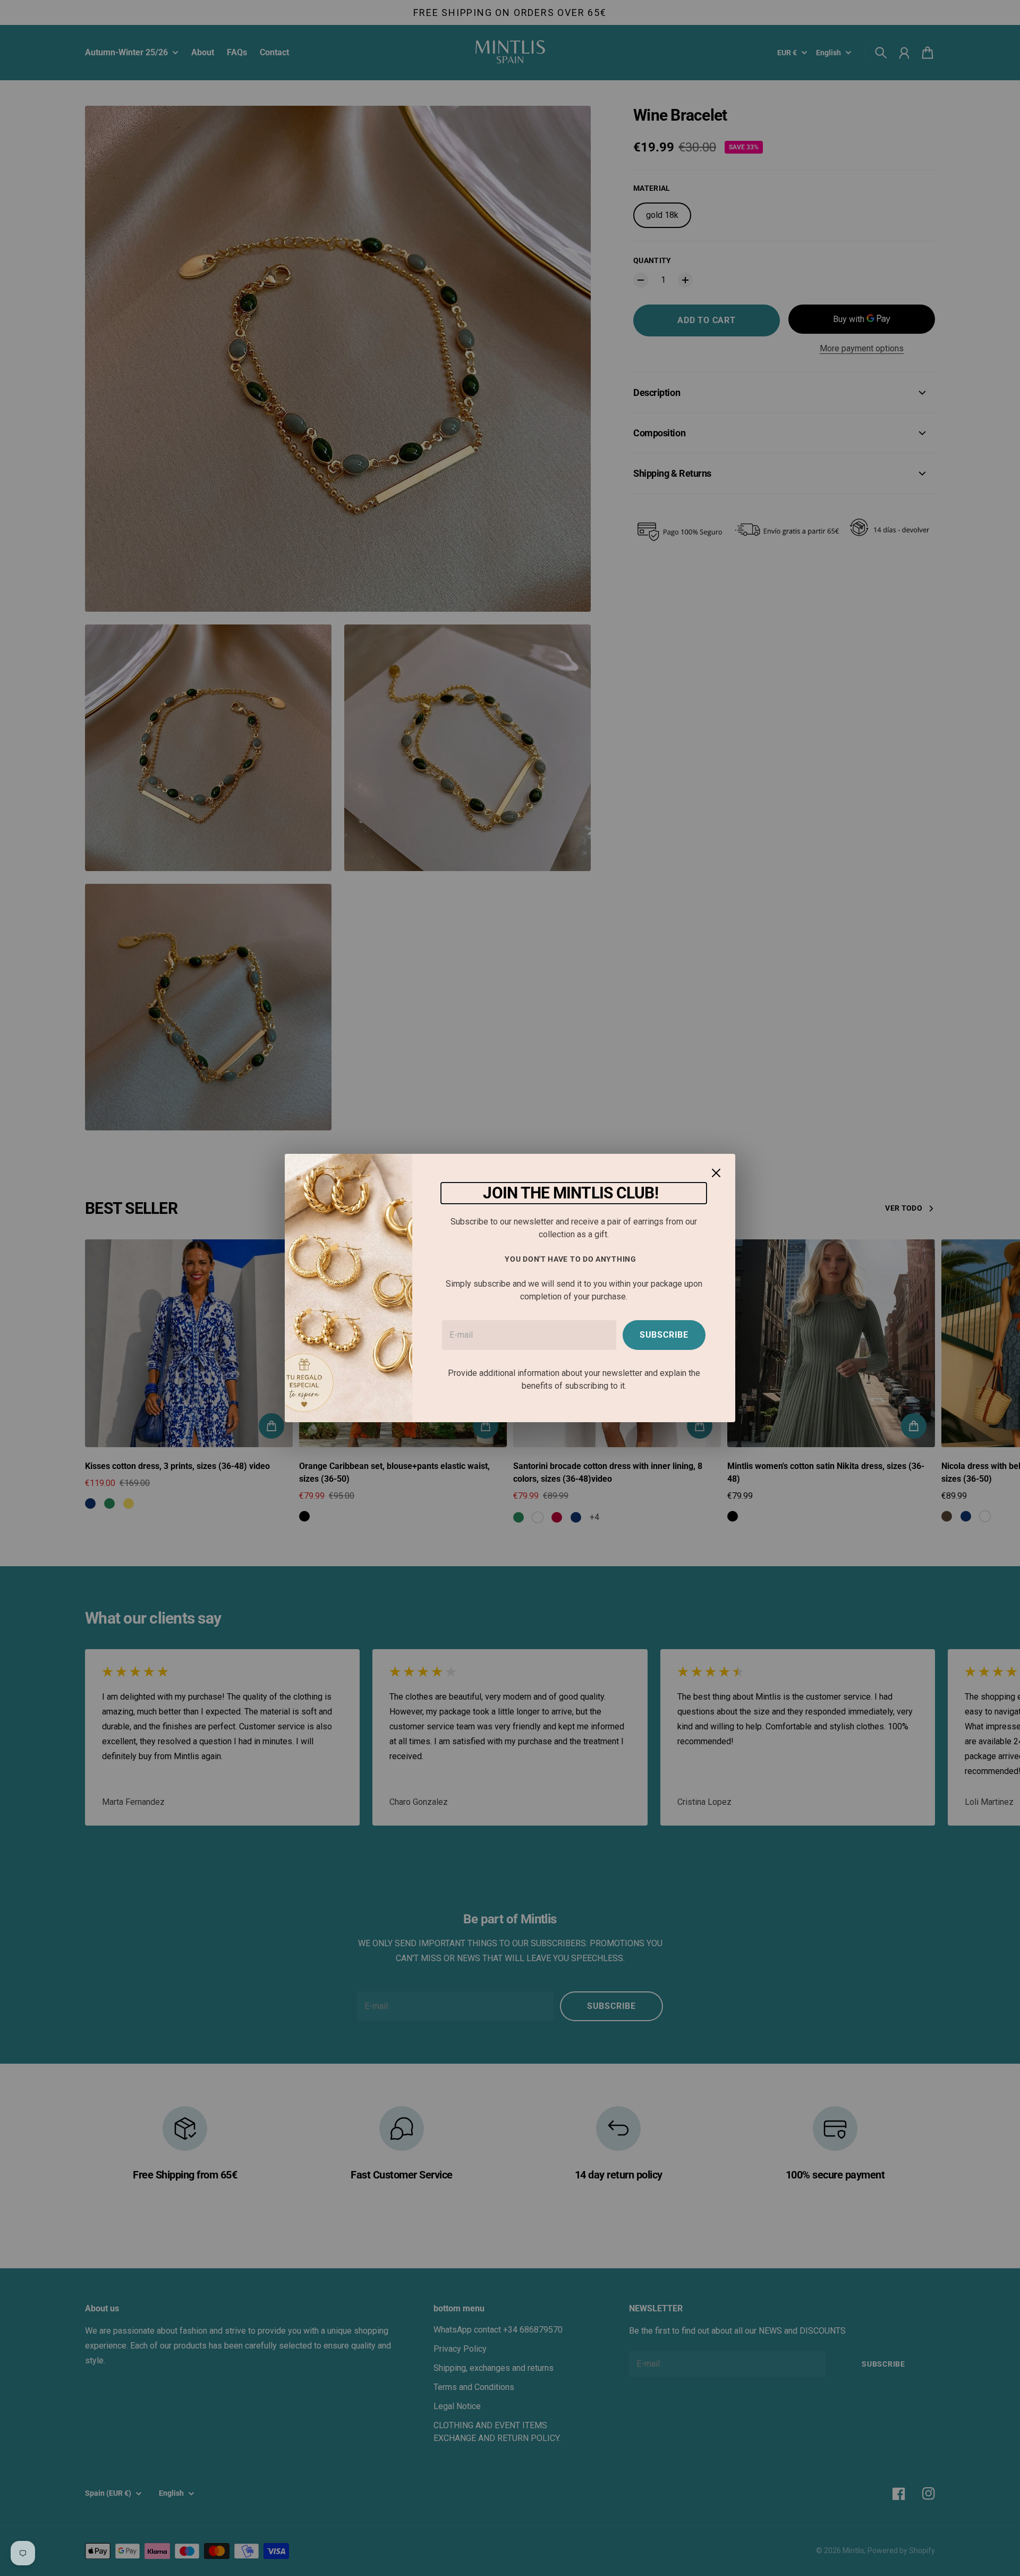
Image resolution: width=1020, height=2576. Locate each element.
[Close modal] (716, 1173)
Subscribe (664, 1335)
